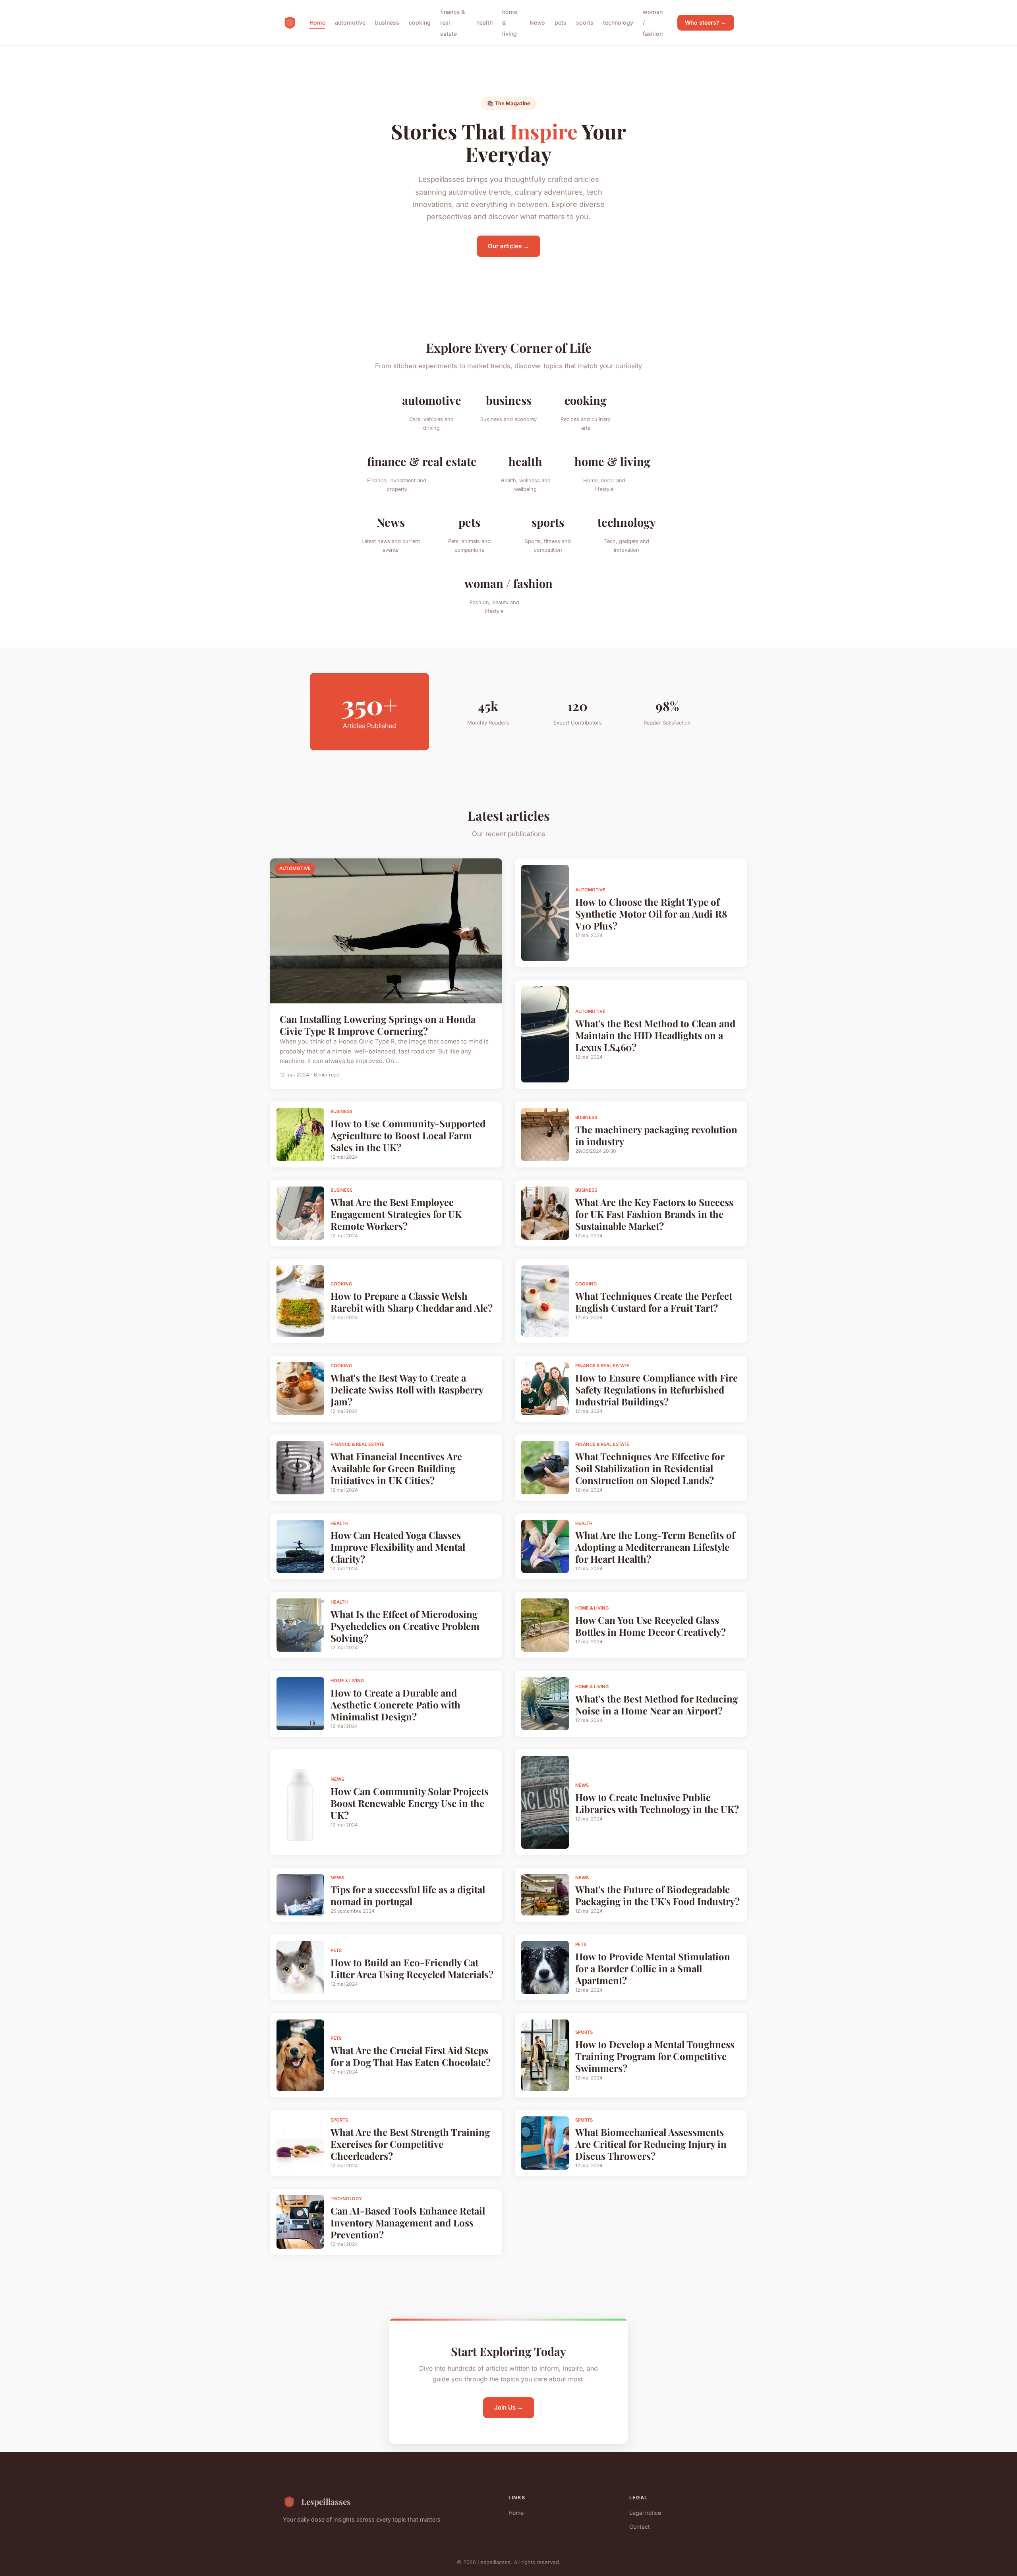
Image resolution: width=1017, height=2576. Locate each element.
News (537, 22)
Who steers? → (706, 22)
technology (618, 22)
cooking (420, 22)
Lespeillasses (326, 2501)
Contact (640, 2527)
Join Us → (509, 2407)
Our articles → (508, 246)
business (387, 22)
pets (561, 22)
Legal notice (645, 2513)
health (484, 22)
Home (317, 22)
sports (585, 22)
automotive (350, 22)
